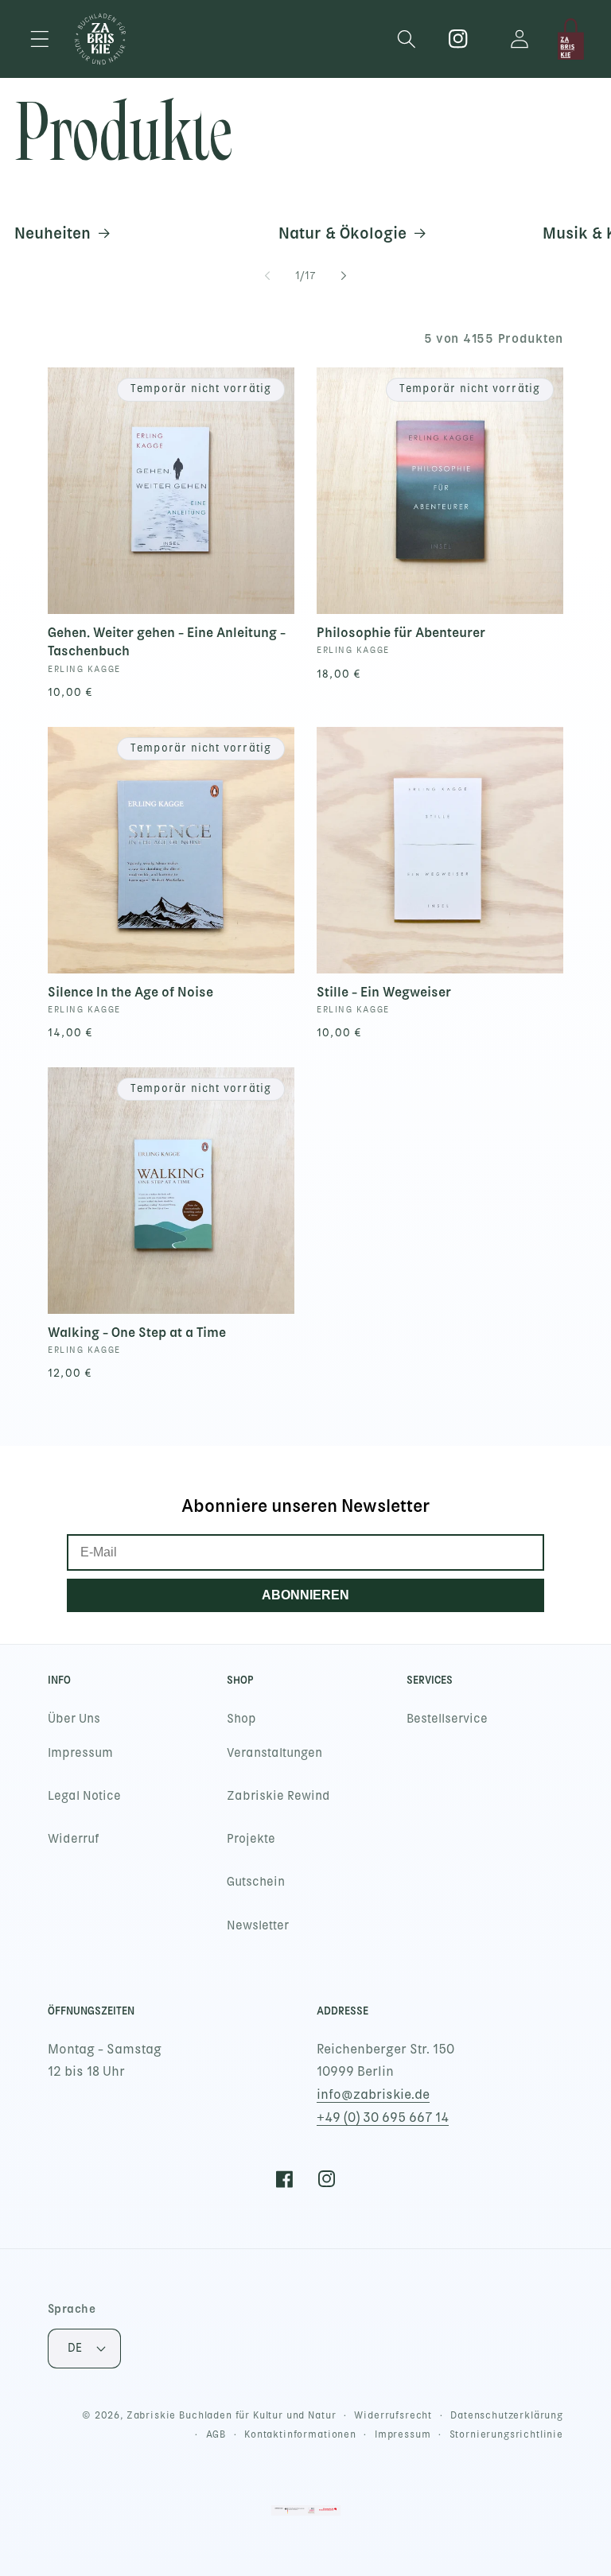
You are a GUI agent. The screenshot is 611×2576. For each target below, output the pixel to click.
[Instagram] (459, 39)
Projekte (251, 1839)
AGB (216, 2434)
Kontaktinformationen (300, 2434)
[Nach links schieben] (267, 276)
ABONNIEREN (305, 1595)
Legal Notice (84, 1796)
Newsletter (258, 1925)
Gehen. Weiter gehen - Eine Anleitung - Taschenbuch (167, 641)
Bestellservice (447, 1719)
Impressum (80, 1753)
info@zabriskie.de (373, 2094)
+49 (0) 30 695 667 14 (383, 2118)
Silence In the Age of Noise (130, 992)
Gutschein (256, 1882)
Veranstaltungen (274, 1753)
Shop (241, 1719)
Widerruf (74, 1839)
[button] (40, 39)
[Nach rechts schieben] (344, 276)
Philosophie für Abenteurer (401, 632)
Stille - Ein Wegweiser (384, 992)
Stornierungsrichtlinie (506, 2434)
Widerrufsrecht (393, 2415)
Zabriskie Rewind (278, 1796)
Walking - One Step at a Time (137, 1332)
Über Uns (74, 1719)
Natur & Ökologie (342, 233)
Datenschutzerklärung (507, 2415)
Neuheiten (53, 233)
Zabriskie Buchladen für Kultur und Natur (232, 2415)
